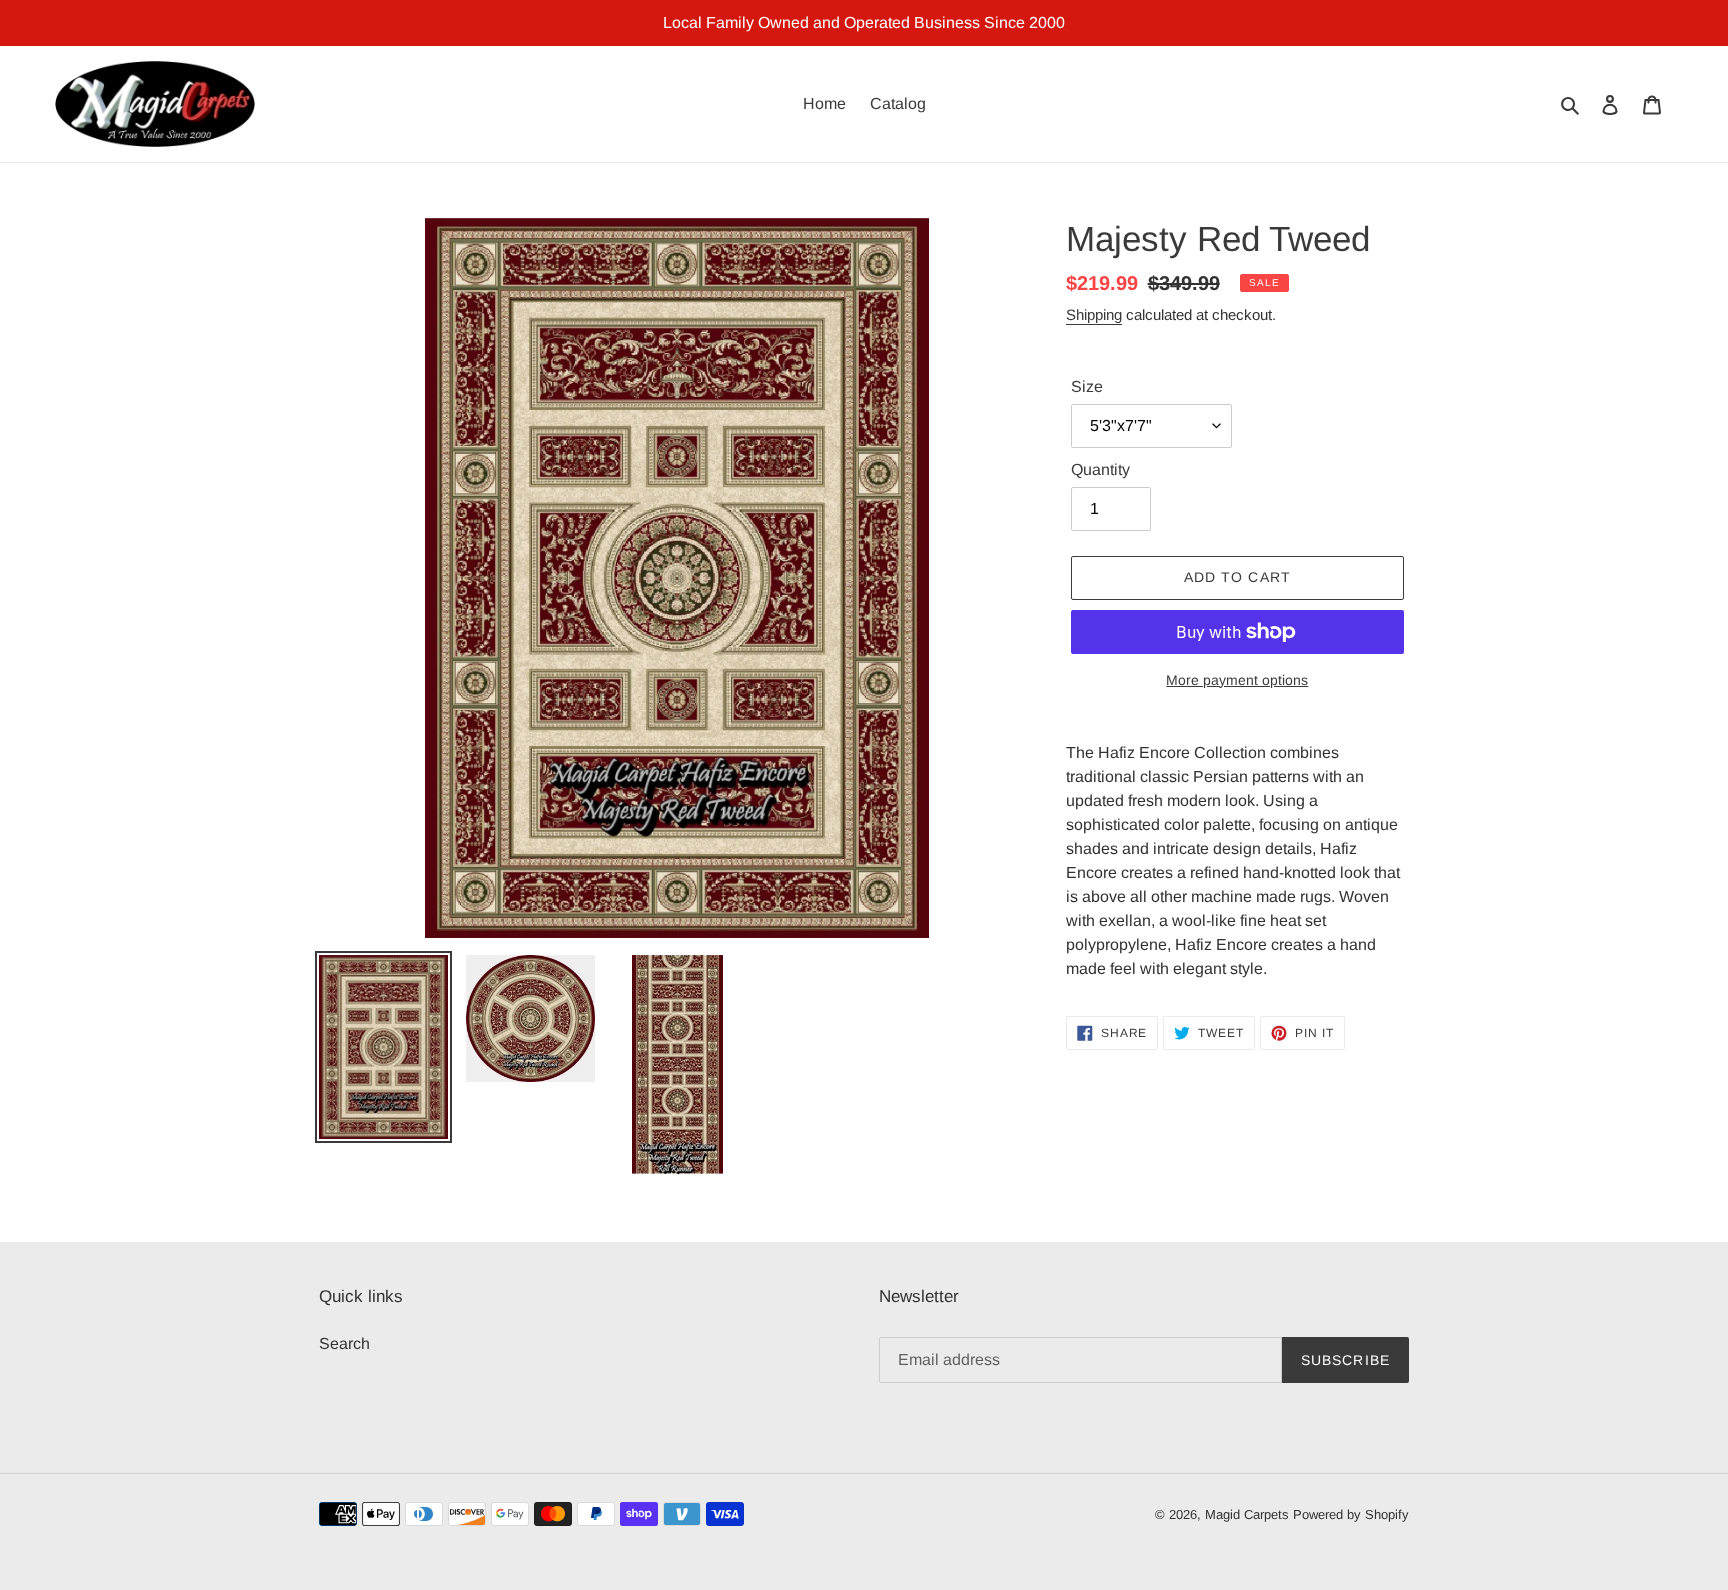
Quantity (1100, 469)
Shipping (1094, 314)
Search (344, 1343)
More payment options (1237, 680)
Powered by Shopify (1351, 1514)
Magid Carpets (1247, 1514)
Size (1087, 386)
